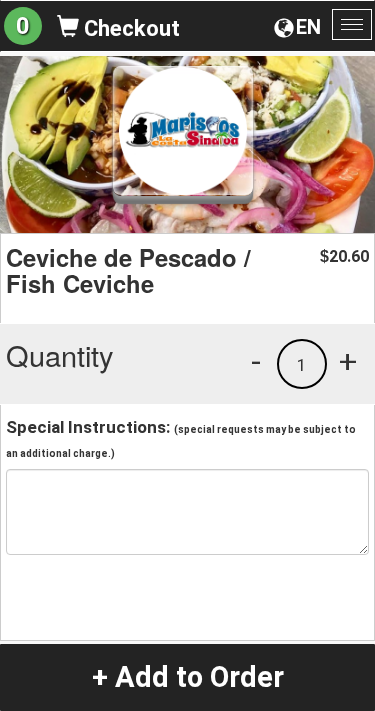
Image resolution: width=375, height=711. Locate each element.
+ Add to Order (188, 677)
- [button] (256, 361)
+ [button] (348, 361)
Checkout (129, 28)
